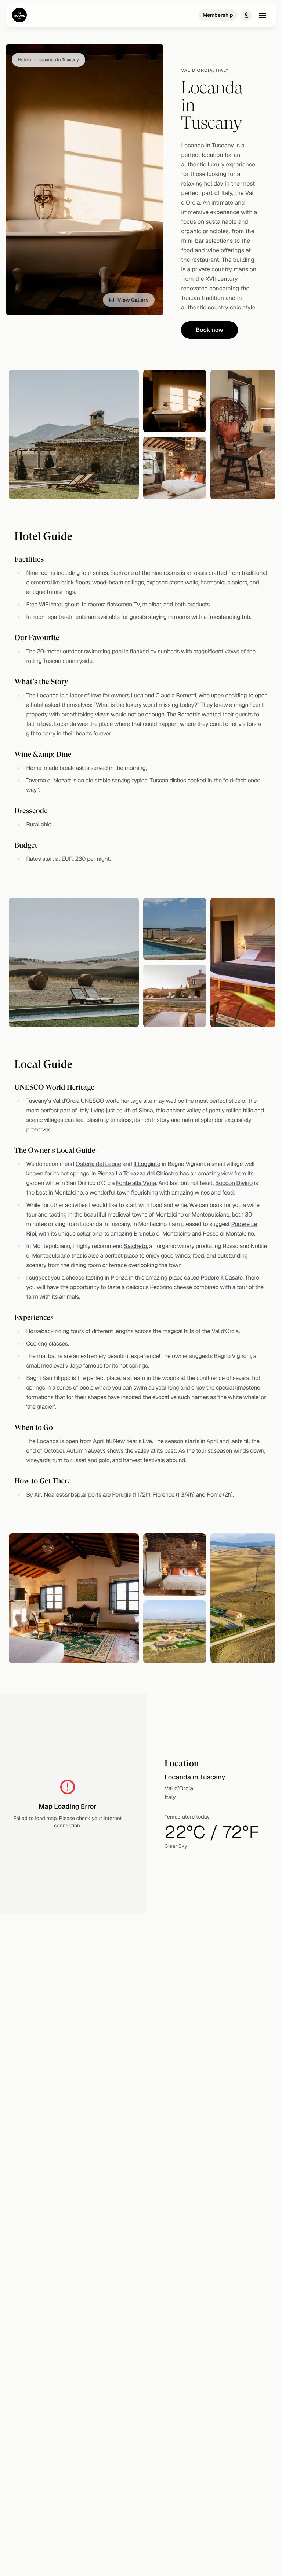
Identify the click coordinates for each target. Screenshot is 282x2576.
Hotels (25, 60)
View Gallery (133, 300)
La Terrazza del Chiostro (147, 1173)
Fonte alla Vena (136, 1183)
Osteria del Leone (98, 1164)
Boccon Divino (234, 1183)
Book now (209, 330)
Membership (218, 15)
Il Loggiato (147, 1164)
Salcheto (135, 1246)
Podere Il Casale (221, 1278)
